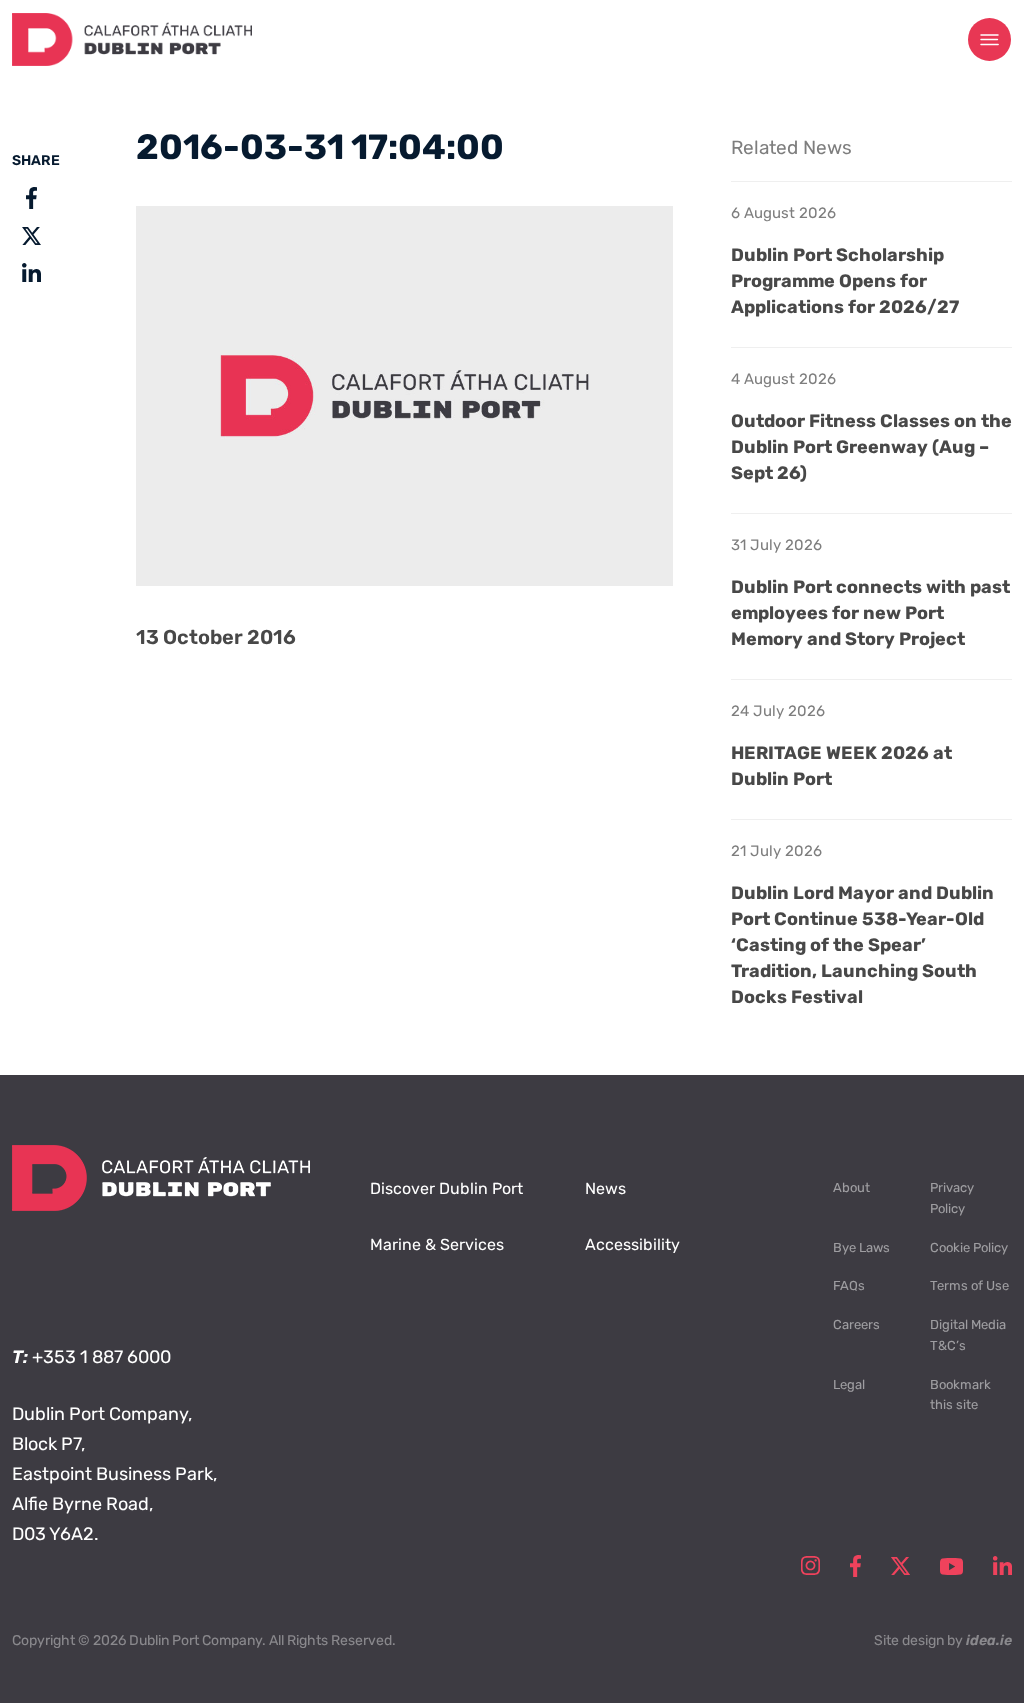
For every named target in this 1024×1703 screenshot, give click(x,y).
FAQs (849, 1285)
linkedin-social (1002, 1566)
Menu (990, 40)
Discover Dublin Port (446, 1188)
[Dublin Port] (132, 60)
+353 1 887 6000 (101, 1357)
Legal (849, 1384)
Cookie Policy (969, 1247)
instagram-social (810, 1566)
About (851, 1187)
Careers (856, 1324)
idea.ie (989, 1640)
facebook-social (855, 1566)
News (605, 1188)
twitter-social (900, 1566)
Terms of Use (969, 1285)
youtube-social (951, 1566)
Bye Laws (861, 1247)
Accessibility (632, 1244)
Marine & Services (437, 1244)
